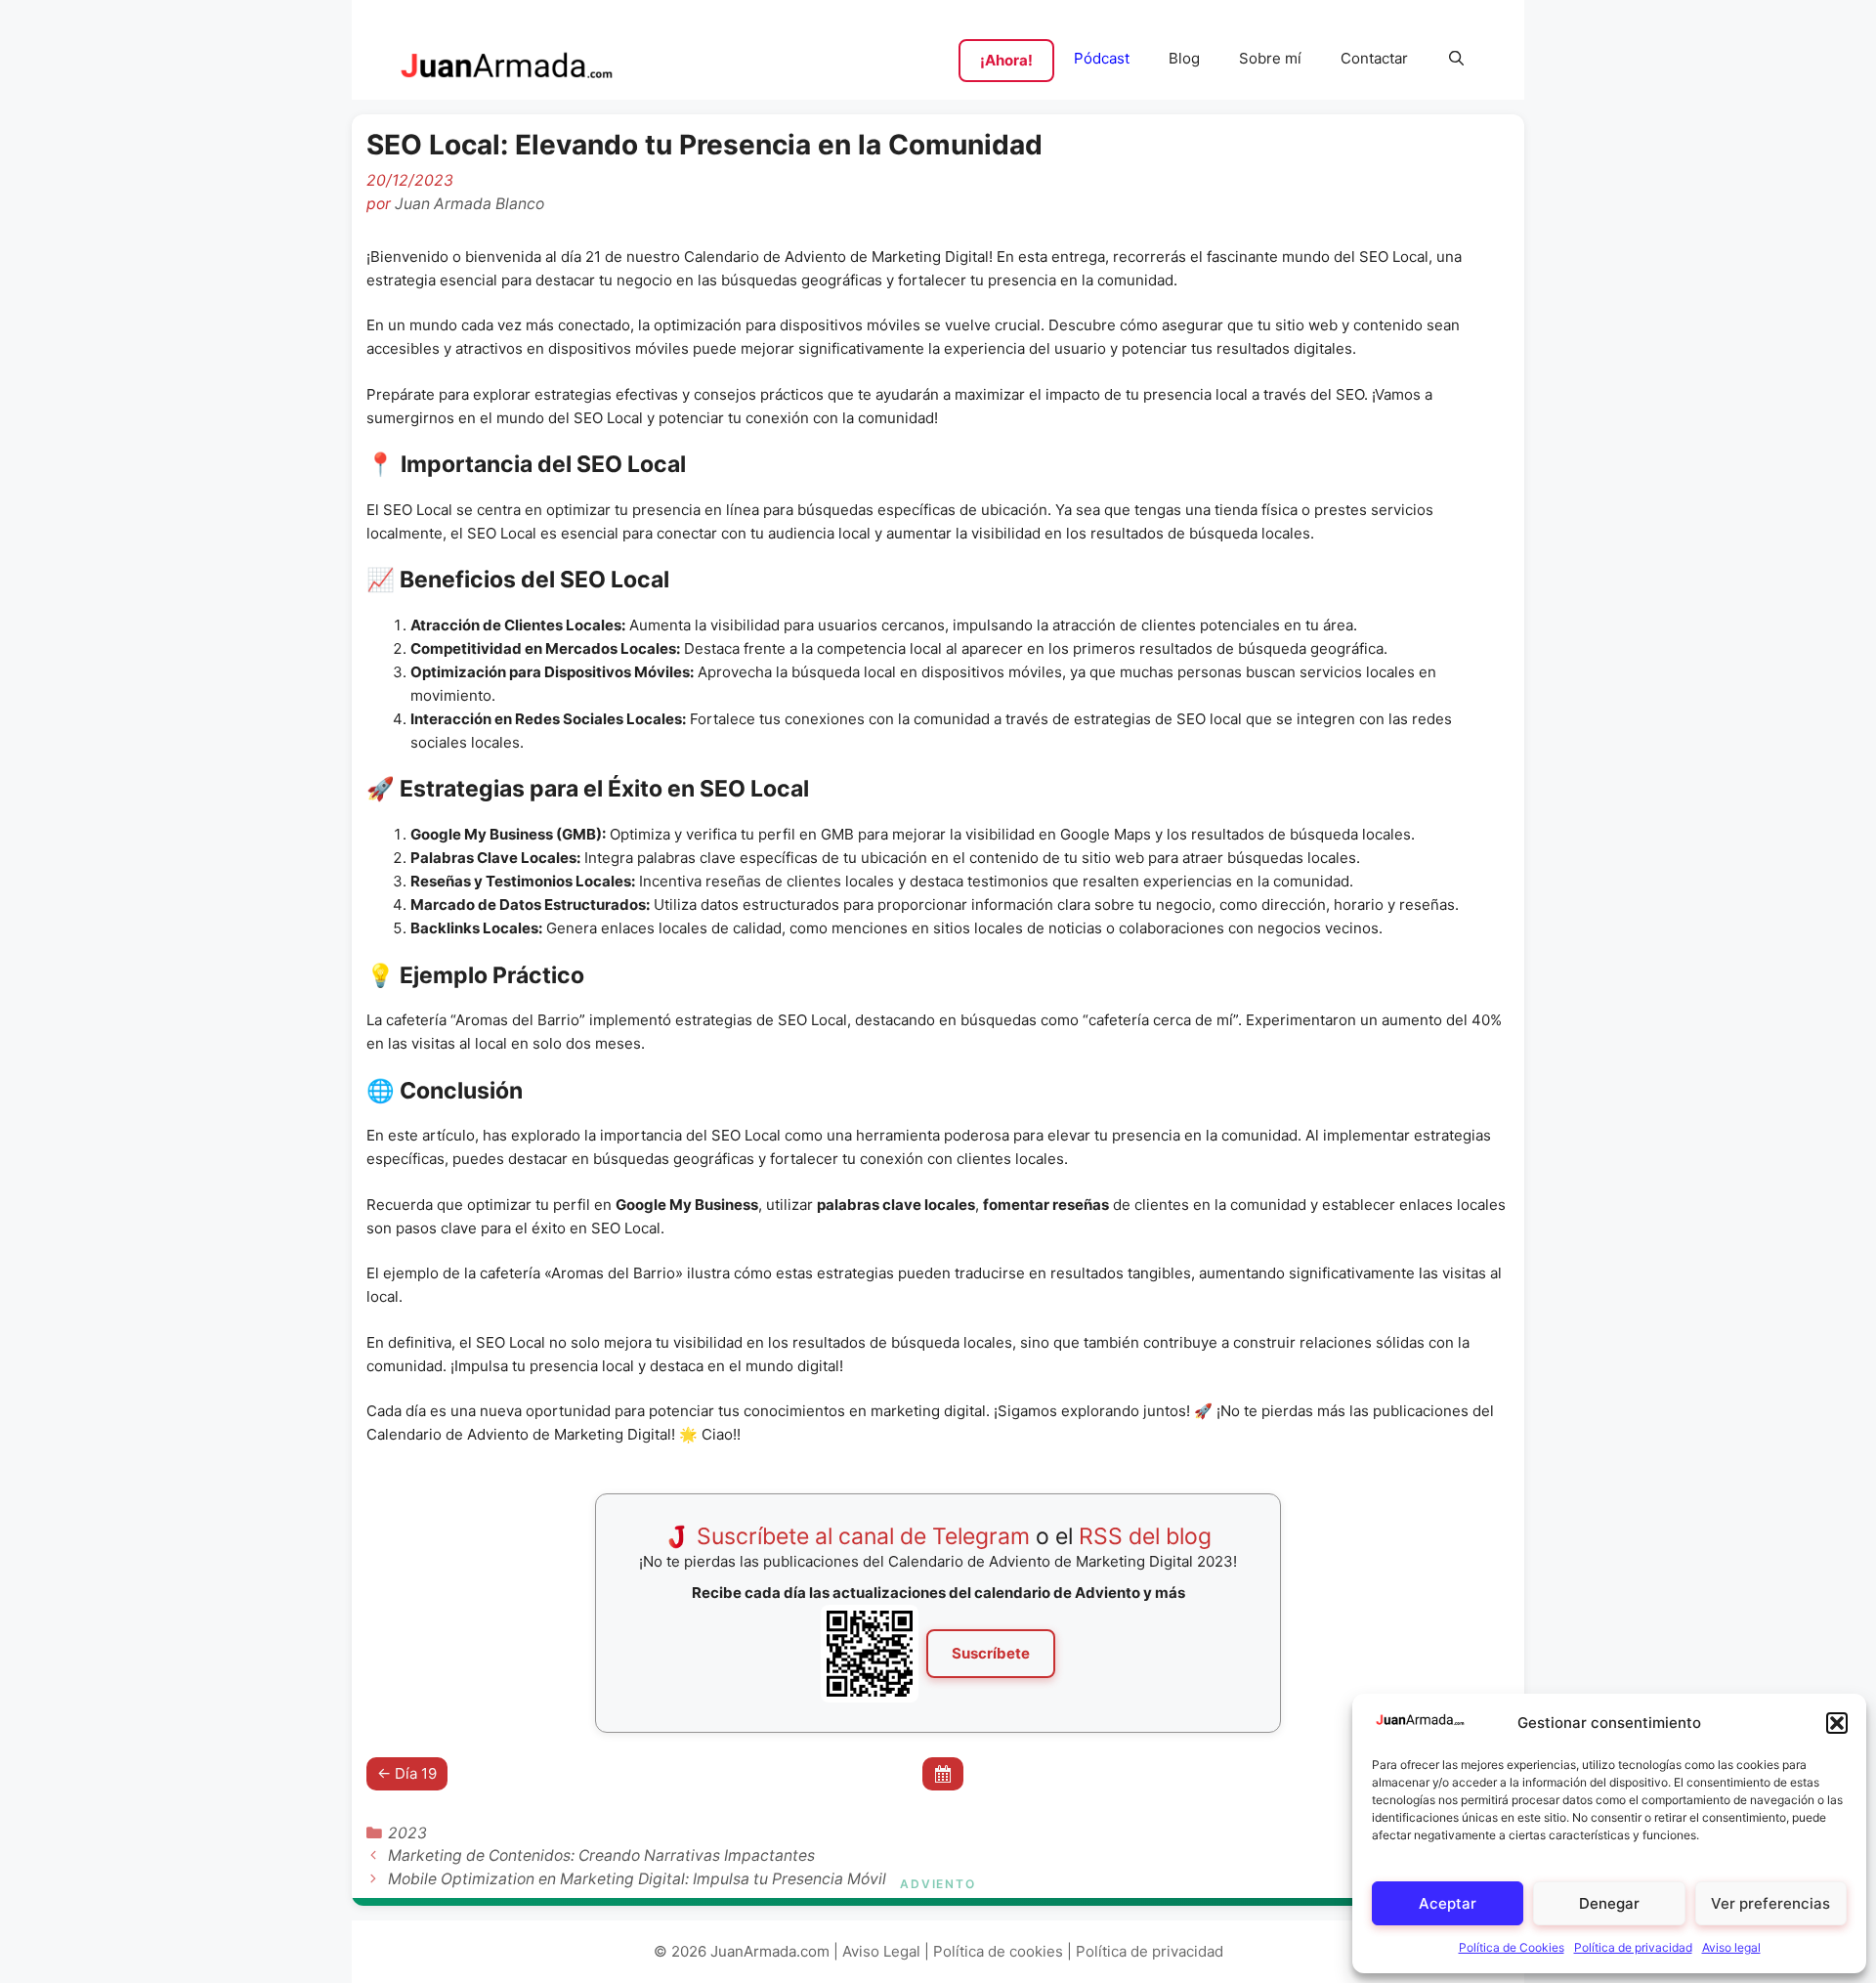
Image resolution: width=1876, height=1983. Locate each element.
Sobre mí (1270, 58)
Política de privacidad (1633, 1947)
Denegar (1609, 1903)
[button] (1837, 1723)
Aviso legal (1731, 1947)
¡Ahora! (1006, 60)
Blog (1184, 58)
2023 (407, 1833)
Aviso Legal (881, 1951)
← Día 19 (407, 1773)
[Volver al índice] (943, 1774)
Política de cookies (998, 1951)
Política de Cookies (1512, 1947)
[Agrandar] (893, 1630)
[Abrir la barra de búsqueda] (1456, 59)
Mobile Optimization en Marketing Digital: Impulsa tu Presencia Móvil (637, 1879)
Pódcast (1102, 58)
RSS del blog (1145, 1536)
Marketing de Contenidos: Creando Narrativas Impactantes (601, 1855)
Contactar (1374, 58)
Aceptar (1448, 1903)
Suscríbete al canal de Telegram (863, 1536)
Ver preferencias (1770, 1903)
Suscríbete (991, 1653)
